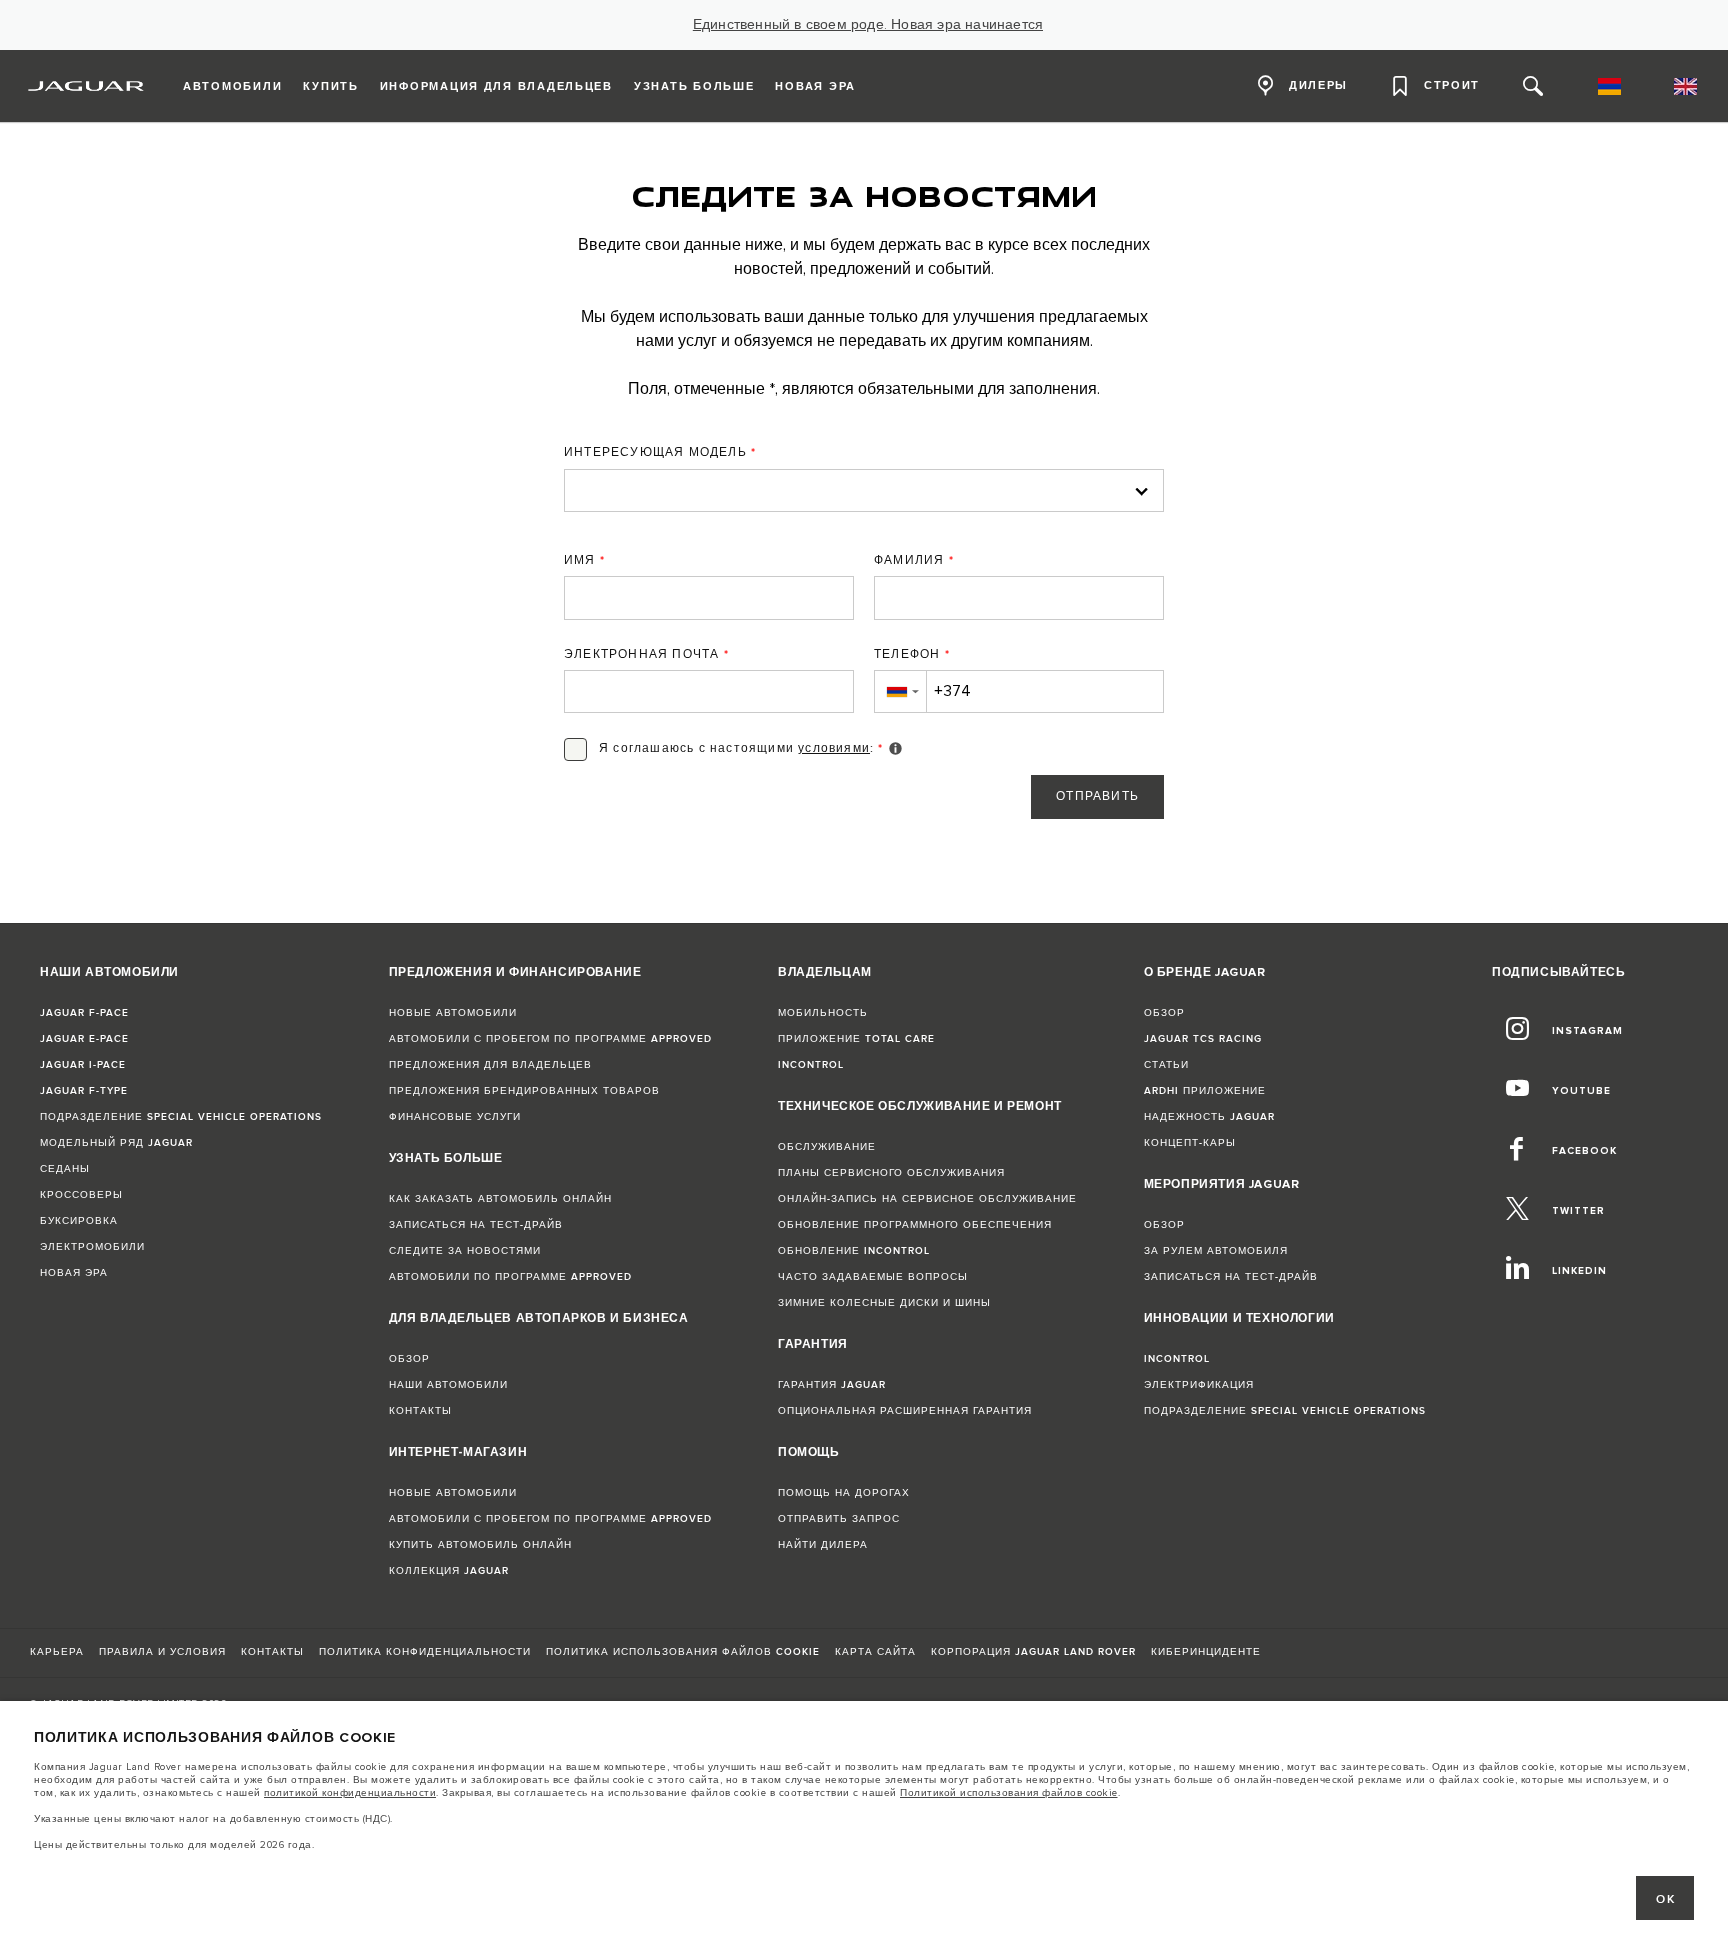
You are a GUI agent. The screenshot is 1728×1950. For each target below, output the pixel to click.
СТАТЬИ (1166, 1065)
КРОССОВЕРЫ (81, 1195)
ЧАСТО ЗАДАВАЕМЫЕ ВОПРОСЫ (873, 1277)
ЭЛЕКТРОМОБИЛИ (92, 1247)
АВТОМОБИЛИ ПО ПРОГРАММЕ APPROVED (510, 1277)
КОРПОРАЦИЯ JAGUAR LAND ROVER (1033, 1652)
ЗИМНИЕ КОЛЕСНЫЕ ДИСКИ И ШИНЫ (884, 1303)
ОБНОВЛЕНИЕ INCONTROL (854, 1251)
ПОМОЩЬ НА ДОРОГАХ (844, 1493)
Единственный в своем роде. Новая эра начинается (868, 25)
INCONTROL (811, 1065)
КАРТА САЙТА (875, 1652)
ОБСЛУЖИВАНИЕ (827, 1147)
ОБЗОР (409, 1359)
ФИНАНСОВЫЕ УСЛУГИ (455, 1117)
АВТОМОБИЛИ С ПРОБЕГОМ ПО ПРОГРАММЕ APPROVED (550, 1039)
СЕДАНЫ (65, 1169)
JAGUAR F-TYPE (84, 1091)
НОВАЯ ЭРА (74, 1273)
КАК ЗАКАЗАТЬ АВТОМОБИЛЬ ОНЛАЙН (500, 1199)
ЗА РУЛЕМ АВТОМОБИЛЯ (1216, 1251)
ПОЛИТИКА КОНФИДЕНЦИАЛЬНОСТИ (425, 1652)
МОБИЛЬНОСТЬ (823, 1013)
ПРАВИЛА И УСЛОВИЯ (162, 1652)
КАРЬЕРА (57, 1652)
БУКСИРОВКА (79, 1221)
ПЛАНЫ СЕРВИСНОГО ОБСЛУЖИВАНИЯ (891, 1173)
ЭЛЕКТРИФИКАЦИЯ (1199, 1385)
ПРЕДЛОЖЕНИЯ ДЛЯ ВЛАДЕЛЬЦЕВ (490, 1065)
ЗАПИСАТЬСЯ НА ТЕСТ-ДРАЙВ (476, 1225)
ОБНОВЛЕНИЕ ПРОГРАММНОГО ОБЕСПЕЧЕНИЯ (915, 1225)
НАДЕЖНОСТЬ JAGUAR (1209, 1117)
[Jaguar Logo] (86, 86)
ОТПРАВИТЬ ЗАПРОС (839, 1519)
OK (1665, 1899)
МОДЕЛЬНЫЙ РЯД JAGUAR (116, 1143)
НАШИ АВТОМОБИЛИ (448, 1385)
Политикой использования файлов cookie (1009, 1793)
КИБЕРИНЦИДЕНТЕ (1206, 1652)
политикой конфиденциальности (350, 1793)
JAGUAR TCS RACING (1203, 1039)
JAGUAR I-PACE (83, 1065)
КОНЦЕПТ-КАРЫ (1190, 1143)
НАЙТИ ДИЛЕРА (823, 1545)
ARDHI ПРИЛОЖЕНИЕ (1205, 1091)
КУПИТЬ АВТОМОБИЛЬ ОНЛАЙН (480, 1545)
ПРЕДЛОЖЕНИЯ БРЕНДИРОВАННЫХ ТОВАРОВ (524, 1091)
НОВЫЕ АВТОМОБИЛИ (453, 1013)
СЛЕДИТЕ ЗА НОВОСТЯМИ (465, 1251)
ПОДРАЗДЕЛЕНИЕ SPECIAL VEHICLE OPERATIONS (181, 1117)
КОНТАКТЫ (420, 1411)
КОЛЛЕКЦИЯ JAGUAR (449, 1571)
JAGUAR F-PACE (84, 1013)
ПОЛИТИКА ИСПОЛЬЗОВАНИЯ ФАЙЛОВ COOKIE (683, 1652)
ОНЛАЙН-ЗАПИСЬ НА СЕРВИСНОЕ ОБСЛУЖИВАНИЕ (927, 1199)
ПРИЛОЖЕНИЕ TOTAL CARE (856, 1039)
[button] (900, 691)
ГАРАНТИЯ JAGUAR (832, 1385)
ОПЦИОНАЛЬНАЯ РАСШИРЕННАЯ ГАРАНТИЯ (905, 1411)
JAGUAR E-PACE (84, 1039)
